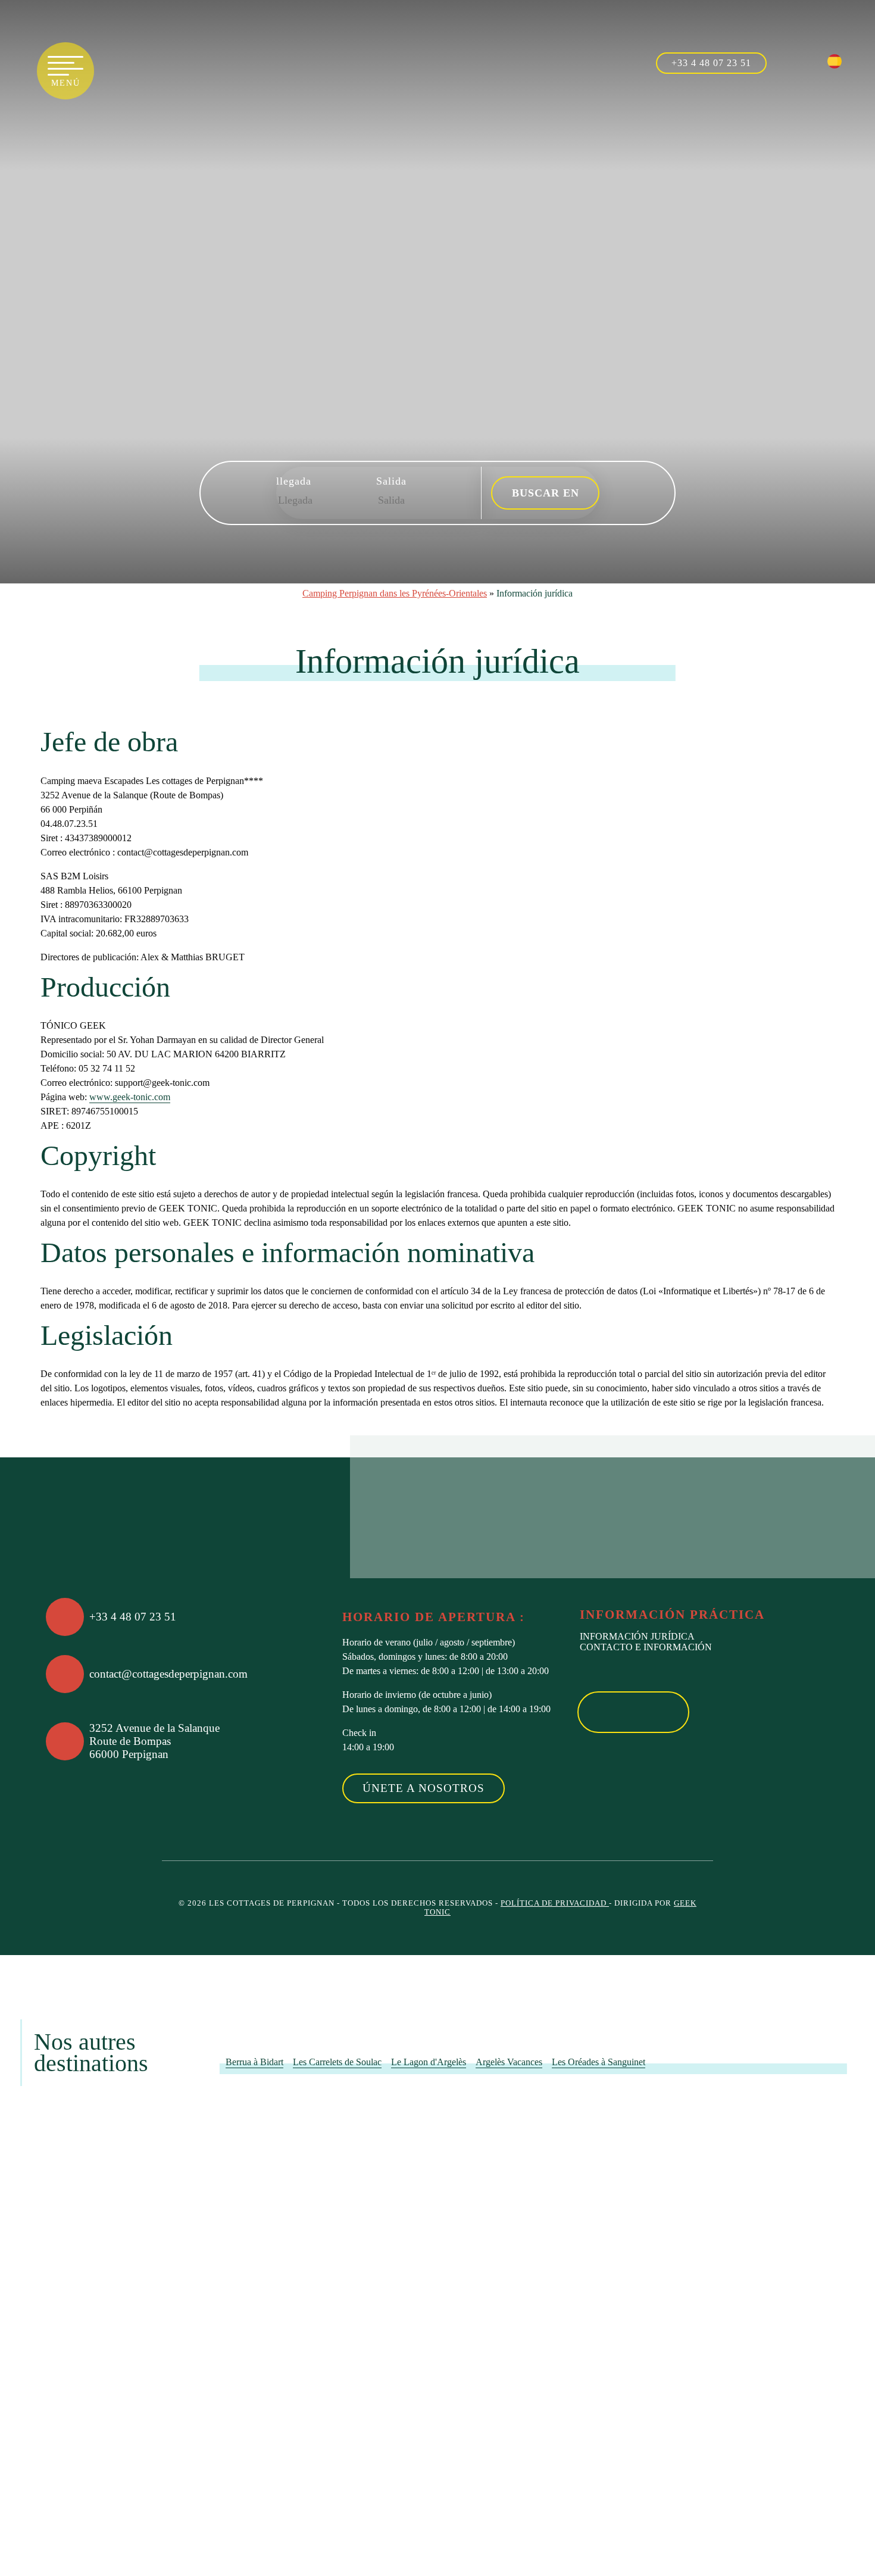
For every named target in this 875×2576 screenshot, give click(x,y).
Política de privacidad (555, 1903)
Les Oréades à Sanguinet (599, 2062)
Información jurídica (637, 1636)
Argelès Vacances (509, 2062)
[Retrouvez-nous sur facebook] (787, 61)
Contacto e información (646, 1647)
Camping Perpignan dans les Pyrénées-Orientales (395, 593)
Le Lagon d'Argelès (429, 2062)
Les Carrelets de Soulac (337, 2062)
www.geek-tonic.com (130, 1097)
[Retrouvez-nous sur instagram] (812, 61)
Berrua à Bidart (254, 2062)
